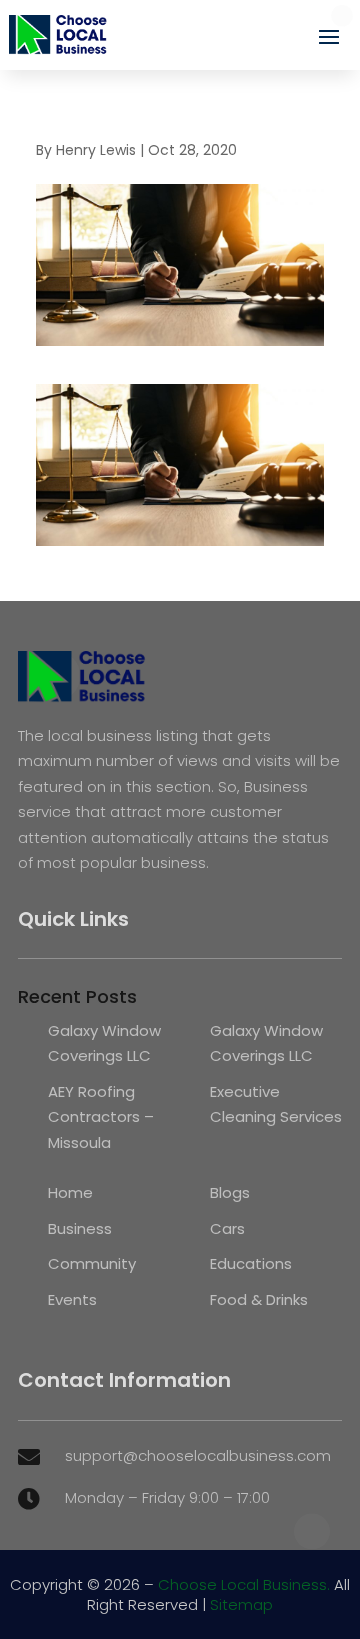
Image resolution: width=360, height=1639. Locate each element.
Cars (227, 1228)
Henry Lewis (96, 150)
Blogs (230, 1192)
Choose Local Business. (244, 1584)
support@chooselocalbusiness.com (198, 1455)
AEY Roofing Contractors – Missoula (101, 1117)
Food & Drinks (259, 1299)
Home (70, 1192)
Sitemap (241, 1604)
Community (92, 1263)
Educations (251, 1263)
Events (72, 1299)
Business (80, 1228)
